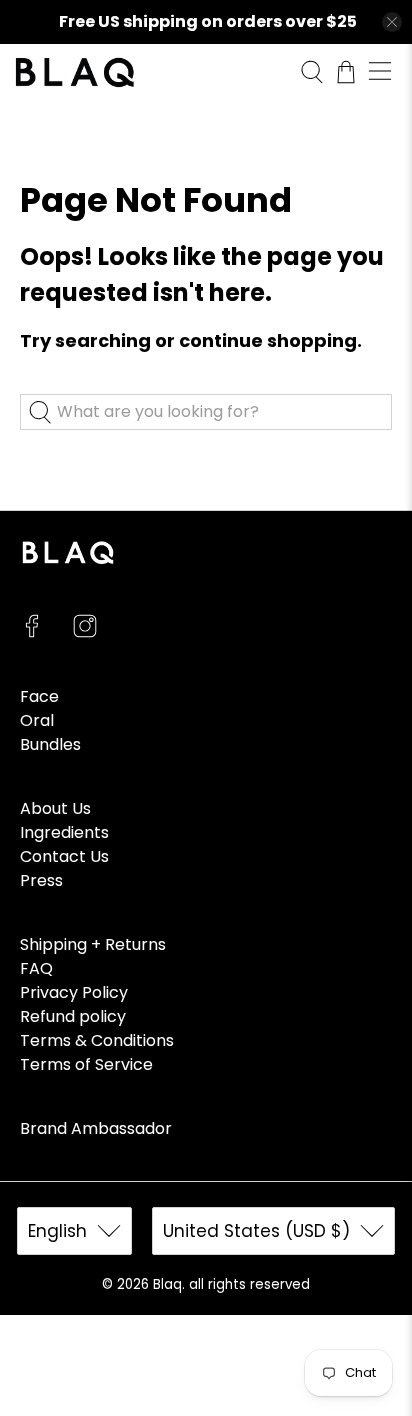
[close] (392, 22)
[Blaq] (150, 73)
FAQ (36, 968)
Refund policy (73, 1016)
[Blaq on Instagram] (85, 632)
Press (41, 880)
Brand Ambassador (96, 1128)
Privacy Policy (74, 992)
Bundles (50, 744)
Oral (37, 720)
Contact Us (64, 856)
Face (39, 696)
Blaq (167, 1284)
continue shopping (268, 340)
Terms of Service (86, 1064)
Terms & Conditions (97, 1040)
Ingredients (64, 832)
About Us (55, 808)
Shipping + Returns (93, 944)
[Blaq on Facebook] (32, 632)
